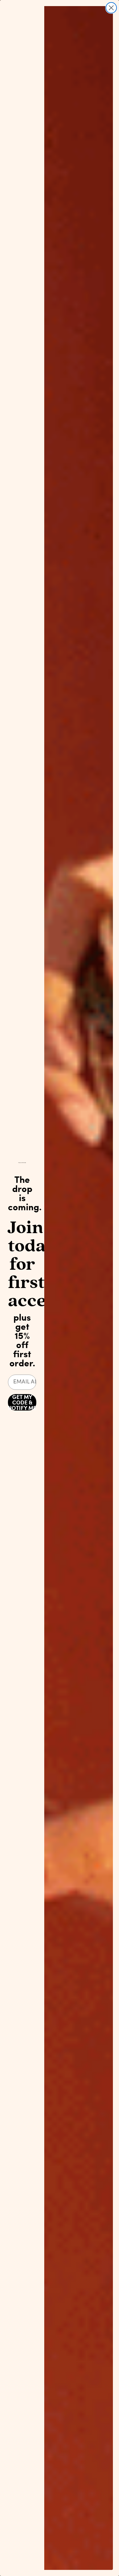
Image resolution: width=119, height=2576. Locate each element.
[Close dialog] (111, 8)
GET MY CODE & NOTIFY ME (22, 1402)
